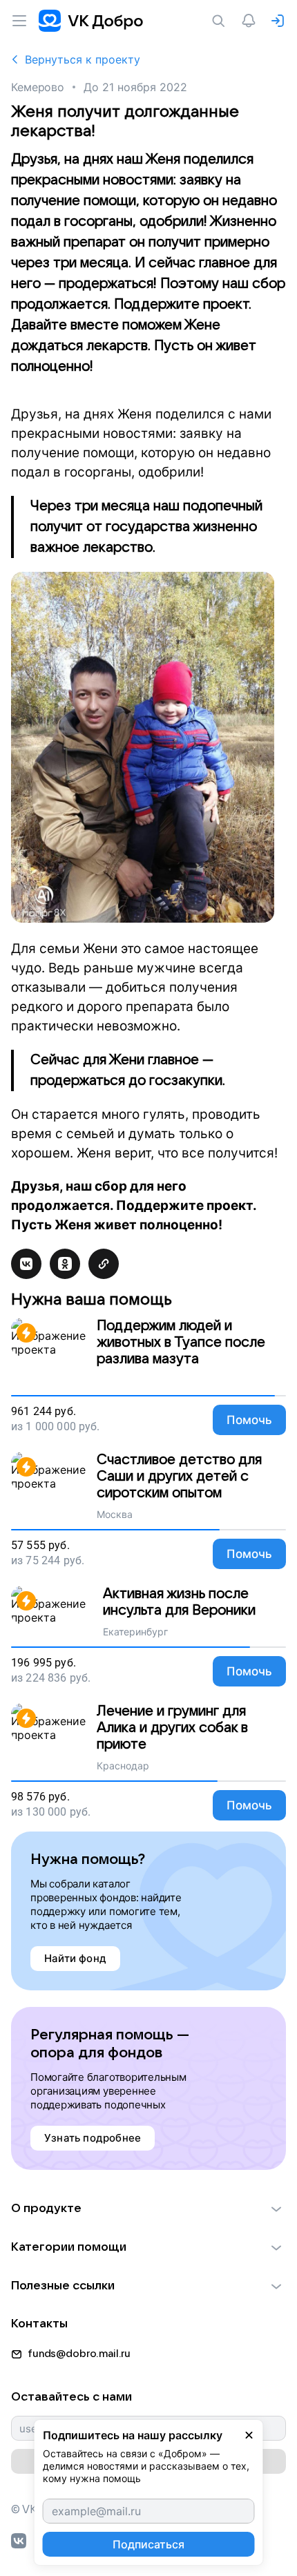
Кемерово (38, 87)
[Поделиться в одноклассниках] (65, 1264)
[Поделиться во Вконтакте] (26, 1264)
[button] (148, 2209)
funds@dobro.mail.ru (79, 2354)
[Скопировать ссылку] (104, 1264)
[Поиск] (221, 21)
